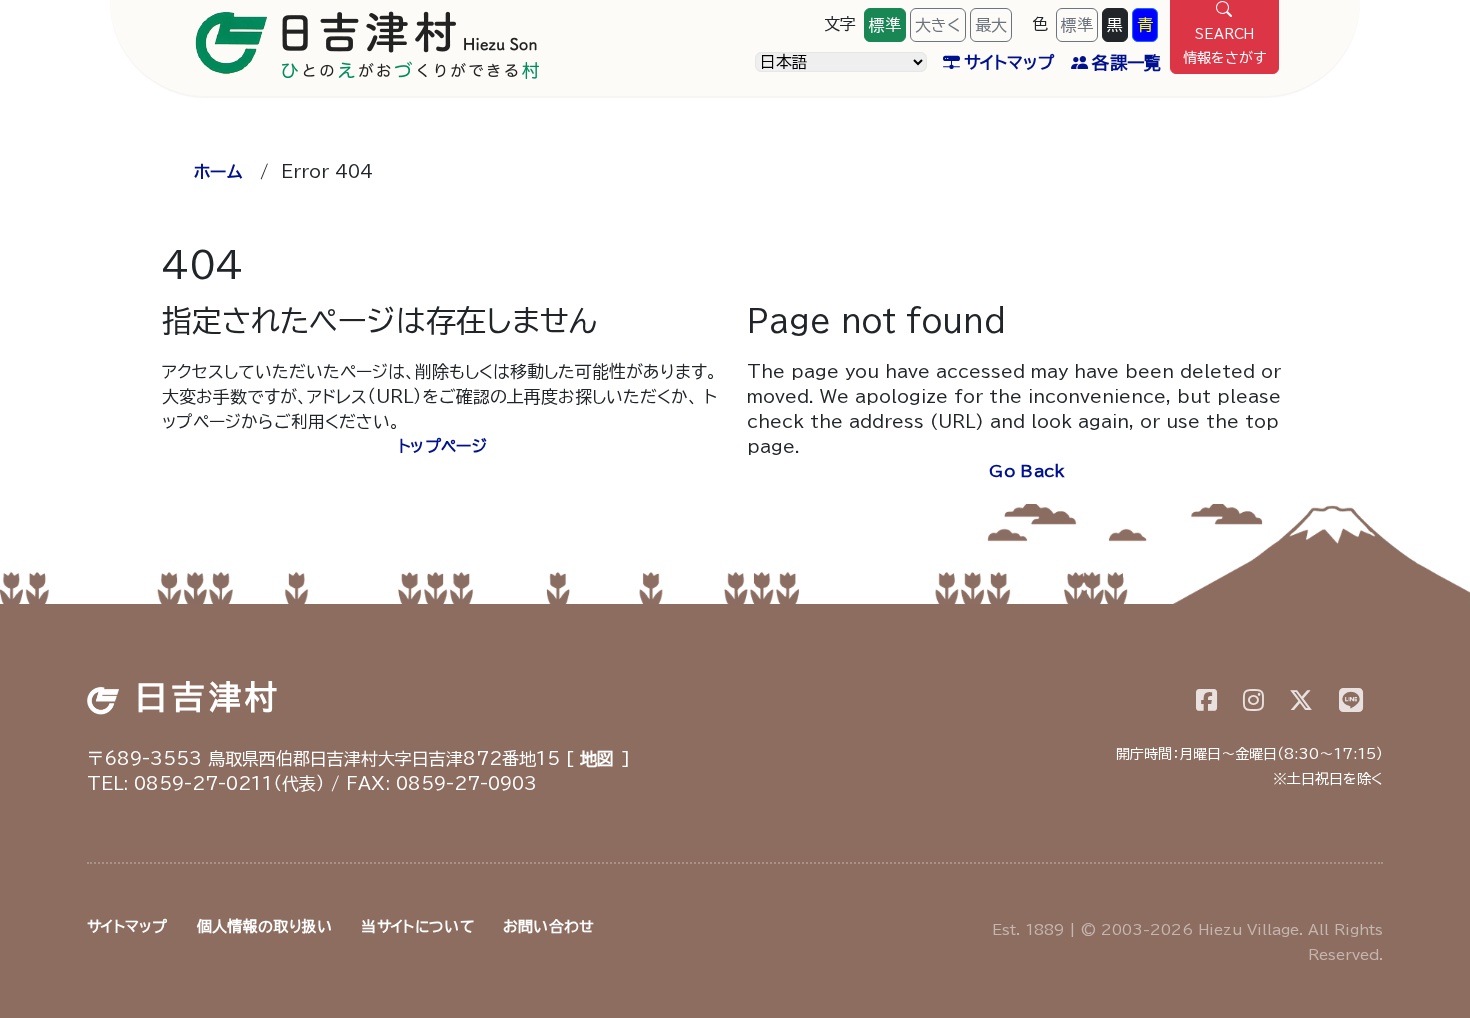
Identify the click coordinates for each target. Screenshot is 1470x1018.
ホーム (218, 171)
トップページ (442, 446)
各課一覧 (1126, 62)
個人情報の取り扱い (265, 926)
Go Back (1027, 471)
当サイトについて (417, 926)
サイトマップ (1009, 62)
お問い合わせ (548, 926)
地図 (597, 758)
